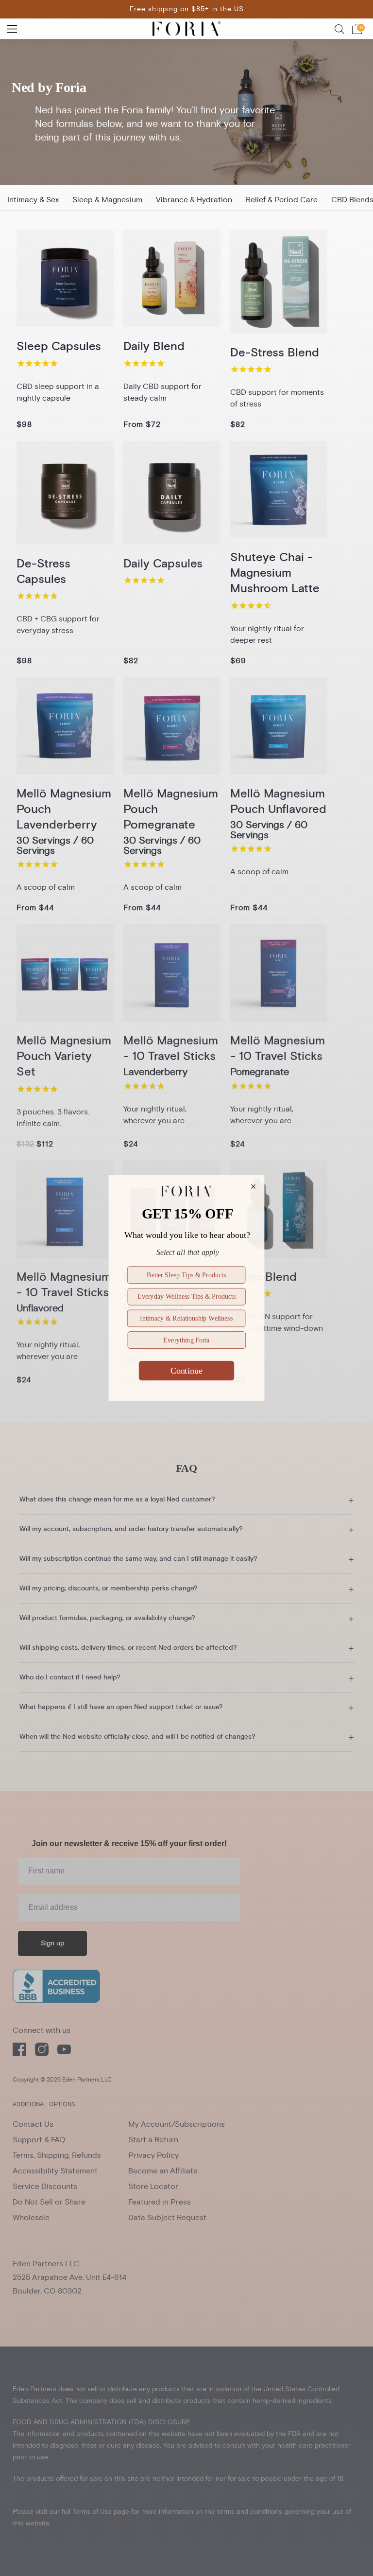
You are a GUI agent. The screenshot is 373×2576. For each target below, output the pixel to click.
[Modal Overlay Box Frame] (186, 1288)
